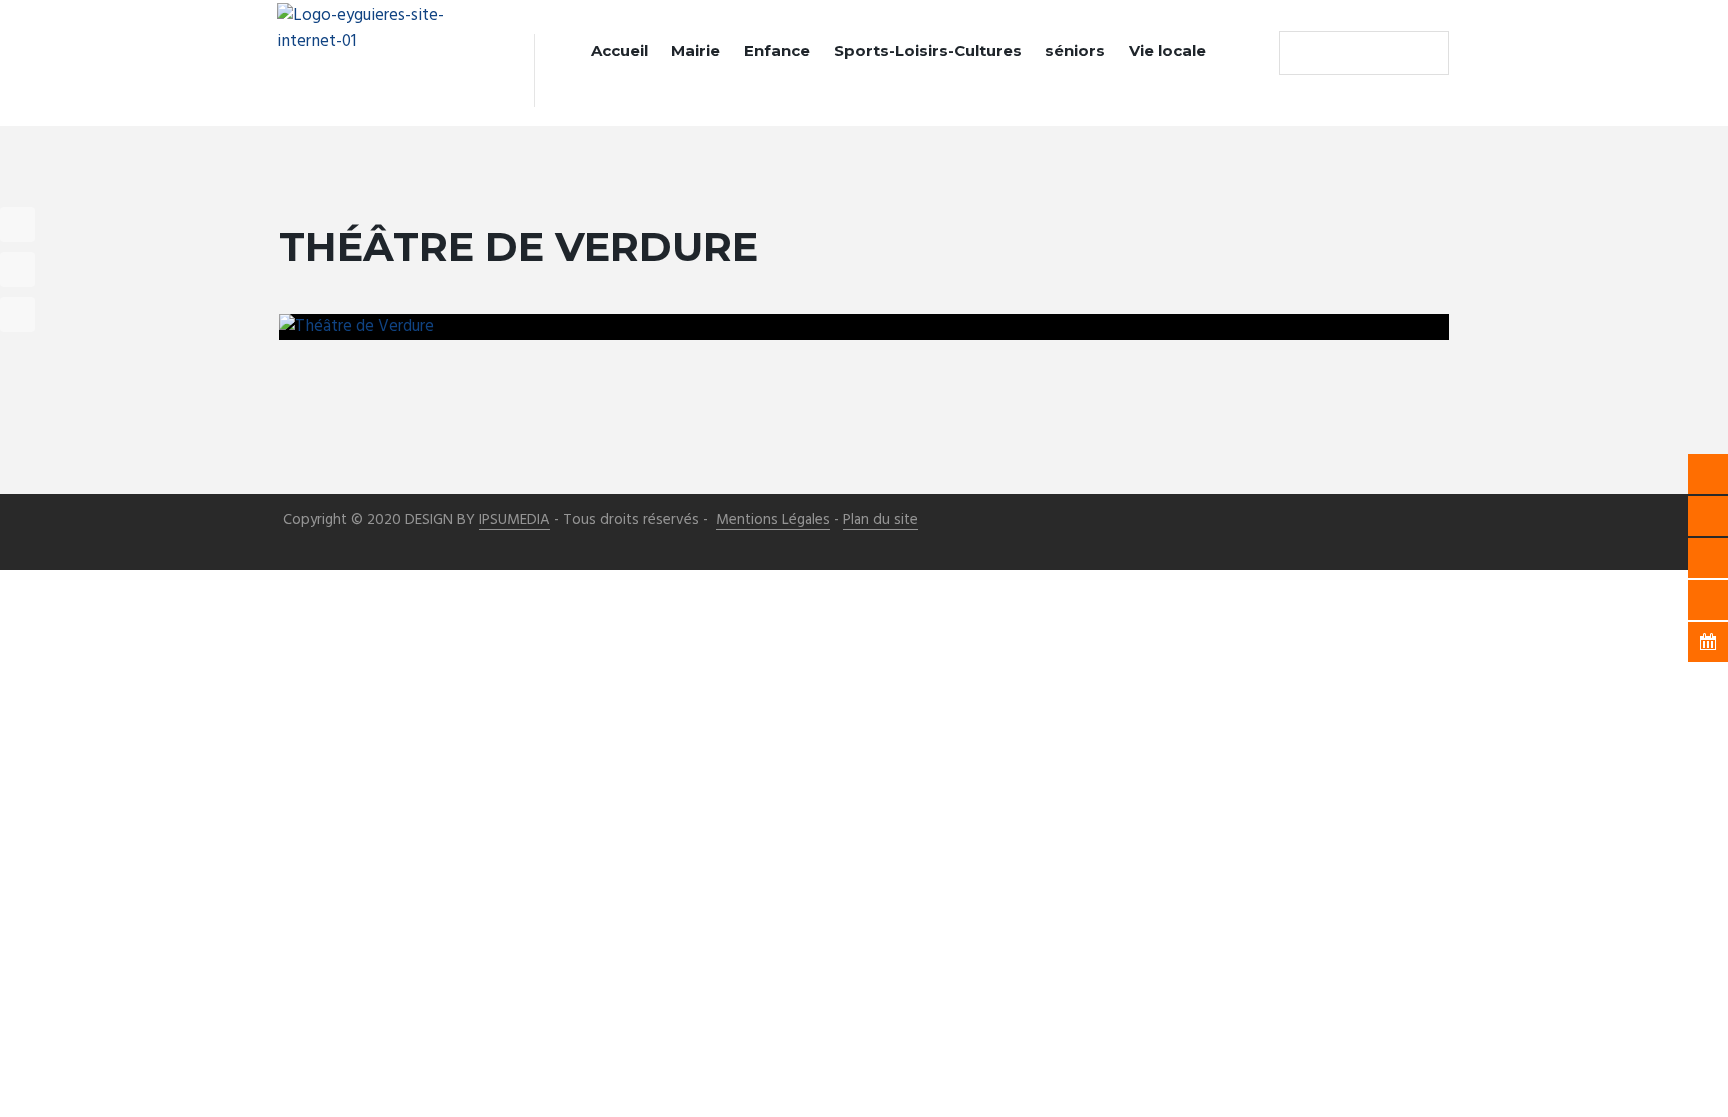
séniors (1075, 50)
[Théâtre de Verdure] (864, 327)
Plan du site (880, 520)
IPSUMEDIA (514, 520)
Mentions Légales (773, 520)
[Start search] (1299, 53)
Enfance (777, 50)
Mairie (695, 50)
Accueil (619, 50)
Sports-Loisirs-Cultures (928, 50)
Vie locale (1167, 50)
